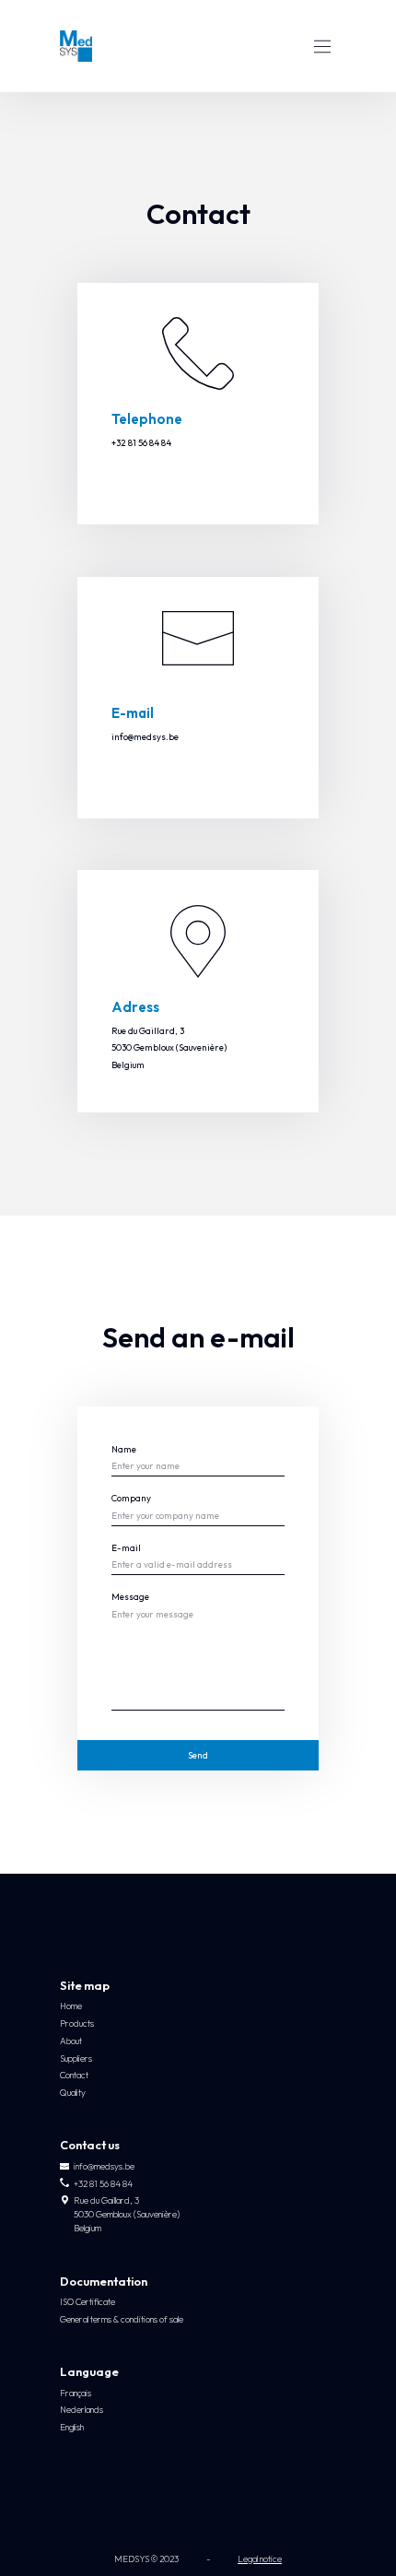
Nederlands (82, 2410)
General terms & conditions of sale (122, 2319)
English (72, 2427)
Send (198, 1755)
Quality (73, 2093)
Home (71, 2006)
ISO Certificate (87, 2302)
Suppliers (76, 2058)
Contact (74, 2075)
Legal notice (260, 2559)
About (71, 2041)
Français (76, 2393)
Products (77, 2023)
